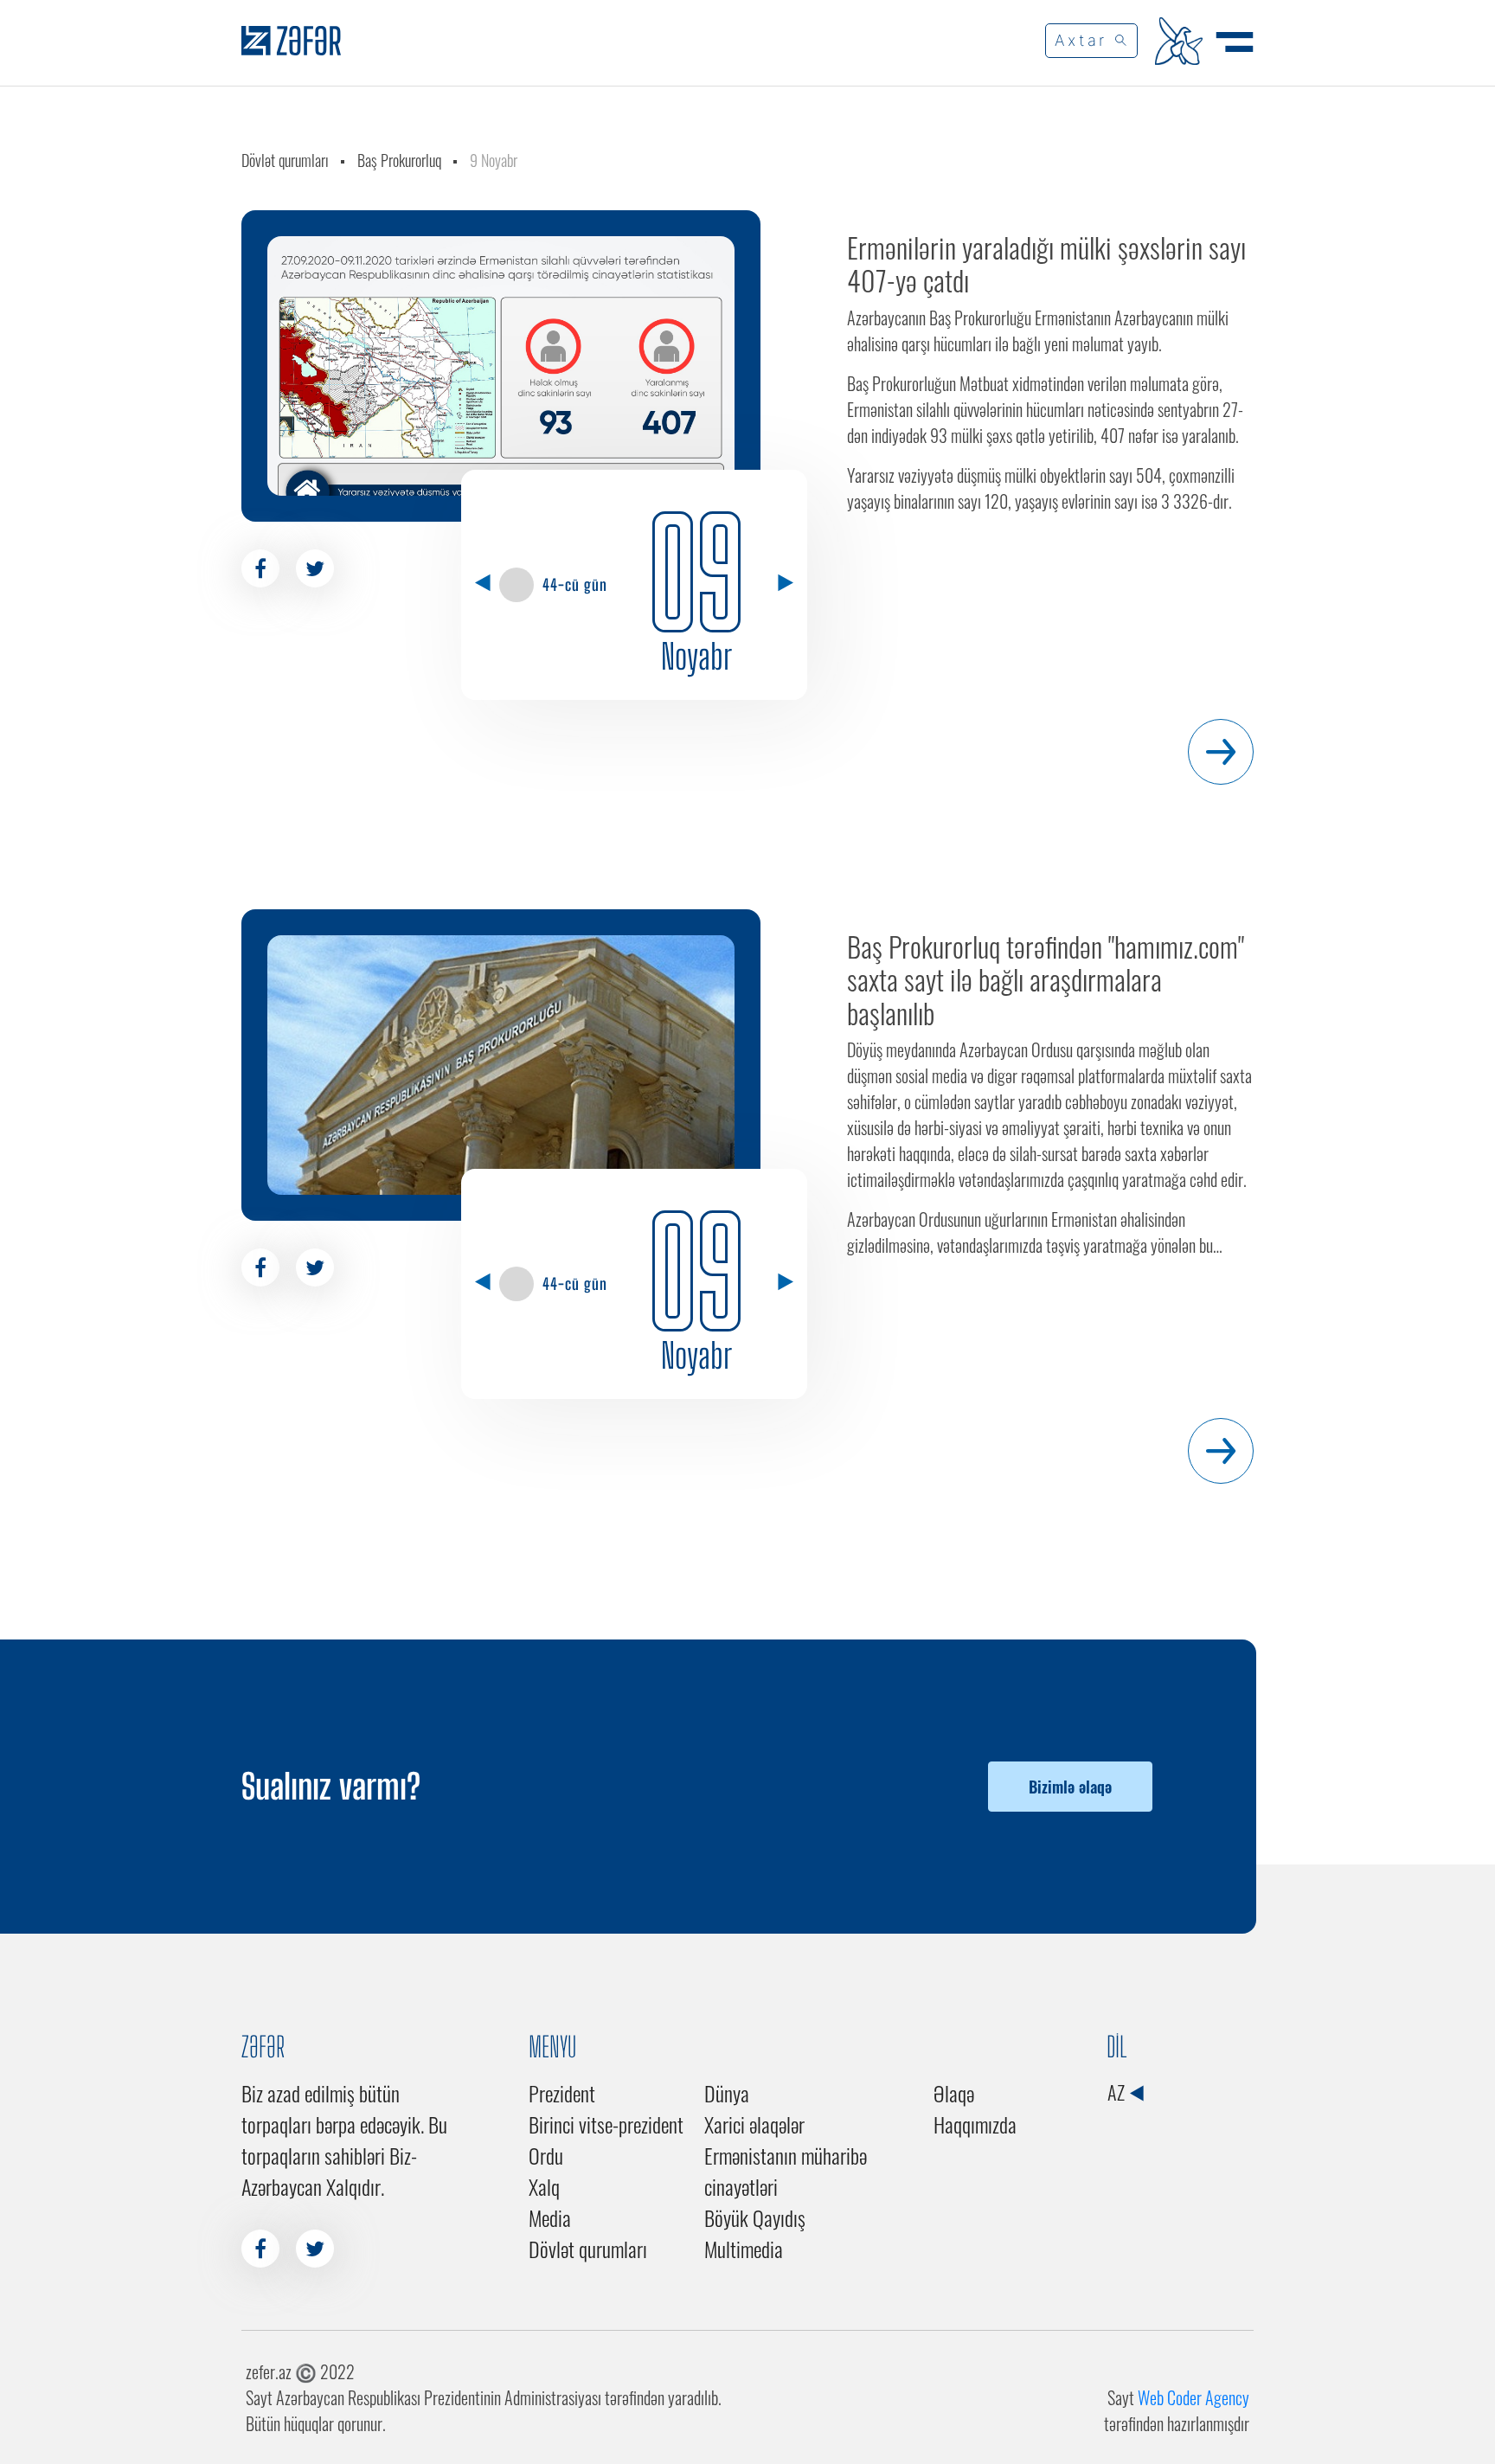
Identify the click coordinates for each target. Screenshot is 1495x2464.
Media (550, 2217)
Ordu (546, 2155)
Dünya (727, 2093)
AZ (1118, 2092)
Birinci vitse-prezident (606, 2124)
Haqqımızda (975, 2124)
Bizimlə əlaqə (1070, 1787)
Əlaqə (954, 2093)
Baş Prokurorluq (399, 160)
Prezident (562, 2093)
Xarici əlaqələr (754, 2124)
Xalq (544, 2186)
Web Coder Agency (1193, 2397)
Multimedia (744, 2249)
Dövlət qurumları (285, 160)
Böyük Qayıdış (755, 2217)
